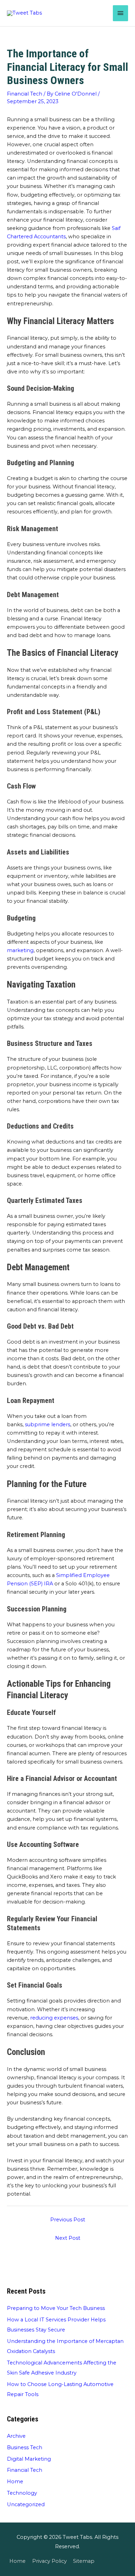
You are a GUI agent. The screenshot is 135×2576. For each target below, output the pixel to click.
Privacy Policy (49, 2561)
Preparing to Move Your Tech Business (56, 2308)
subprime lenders (48, 1425)
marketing (20, 950)
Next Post (68, 2238)
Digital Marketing (29, 2459)
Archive (16, 2436)
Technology (22, 2493)
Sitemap (84, 2561)
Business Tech (25, 2447)
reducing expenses (54, 2018)
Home (15, 2482)
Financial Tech (25, 94)
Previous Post (68, 2220)
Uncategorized (26, 2504)
